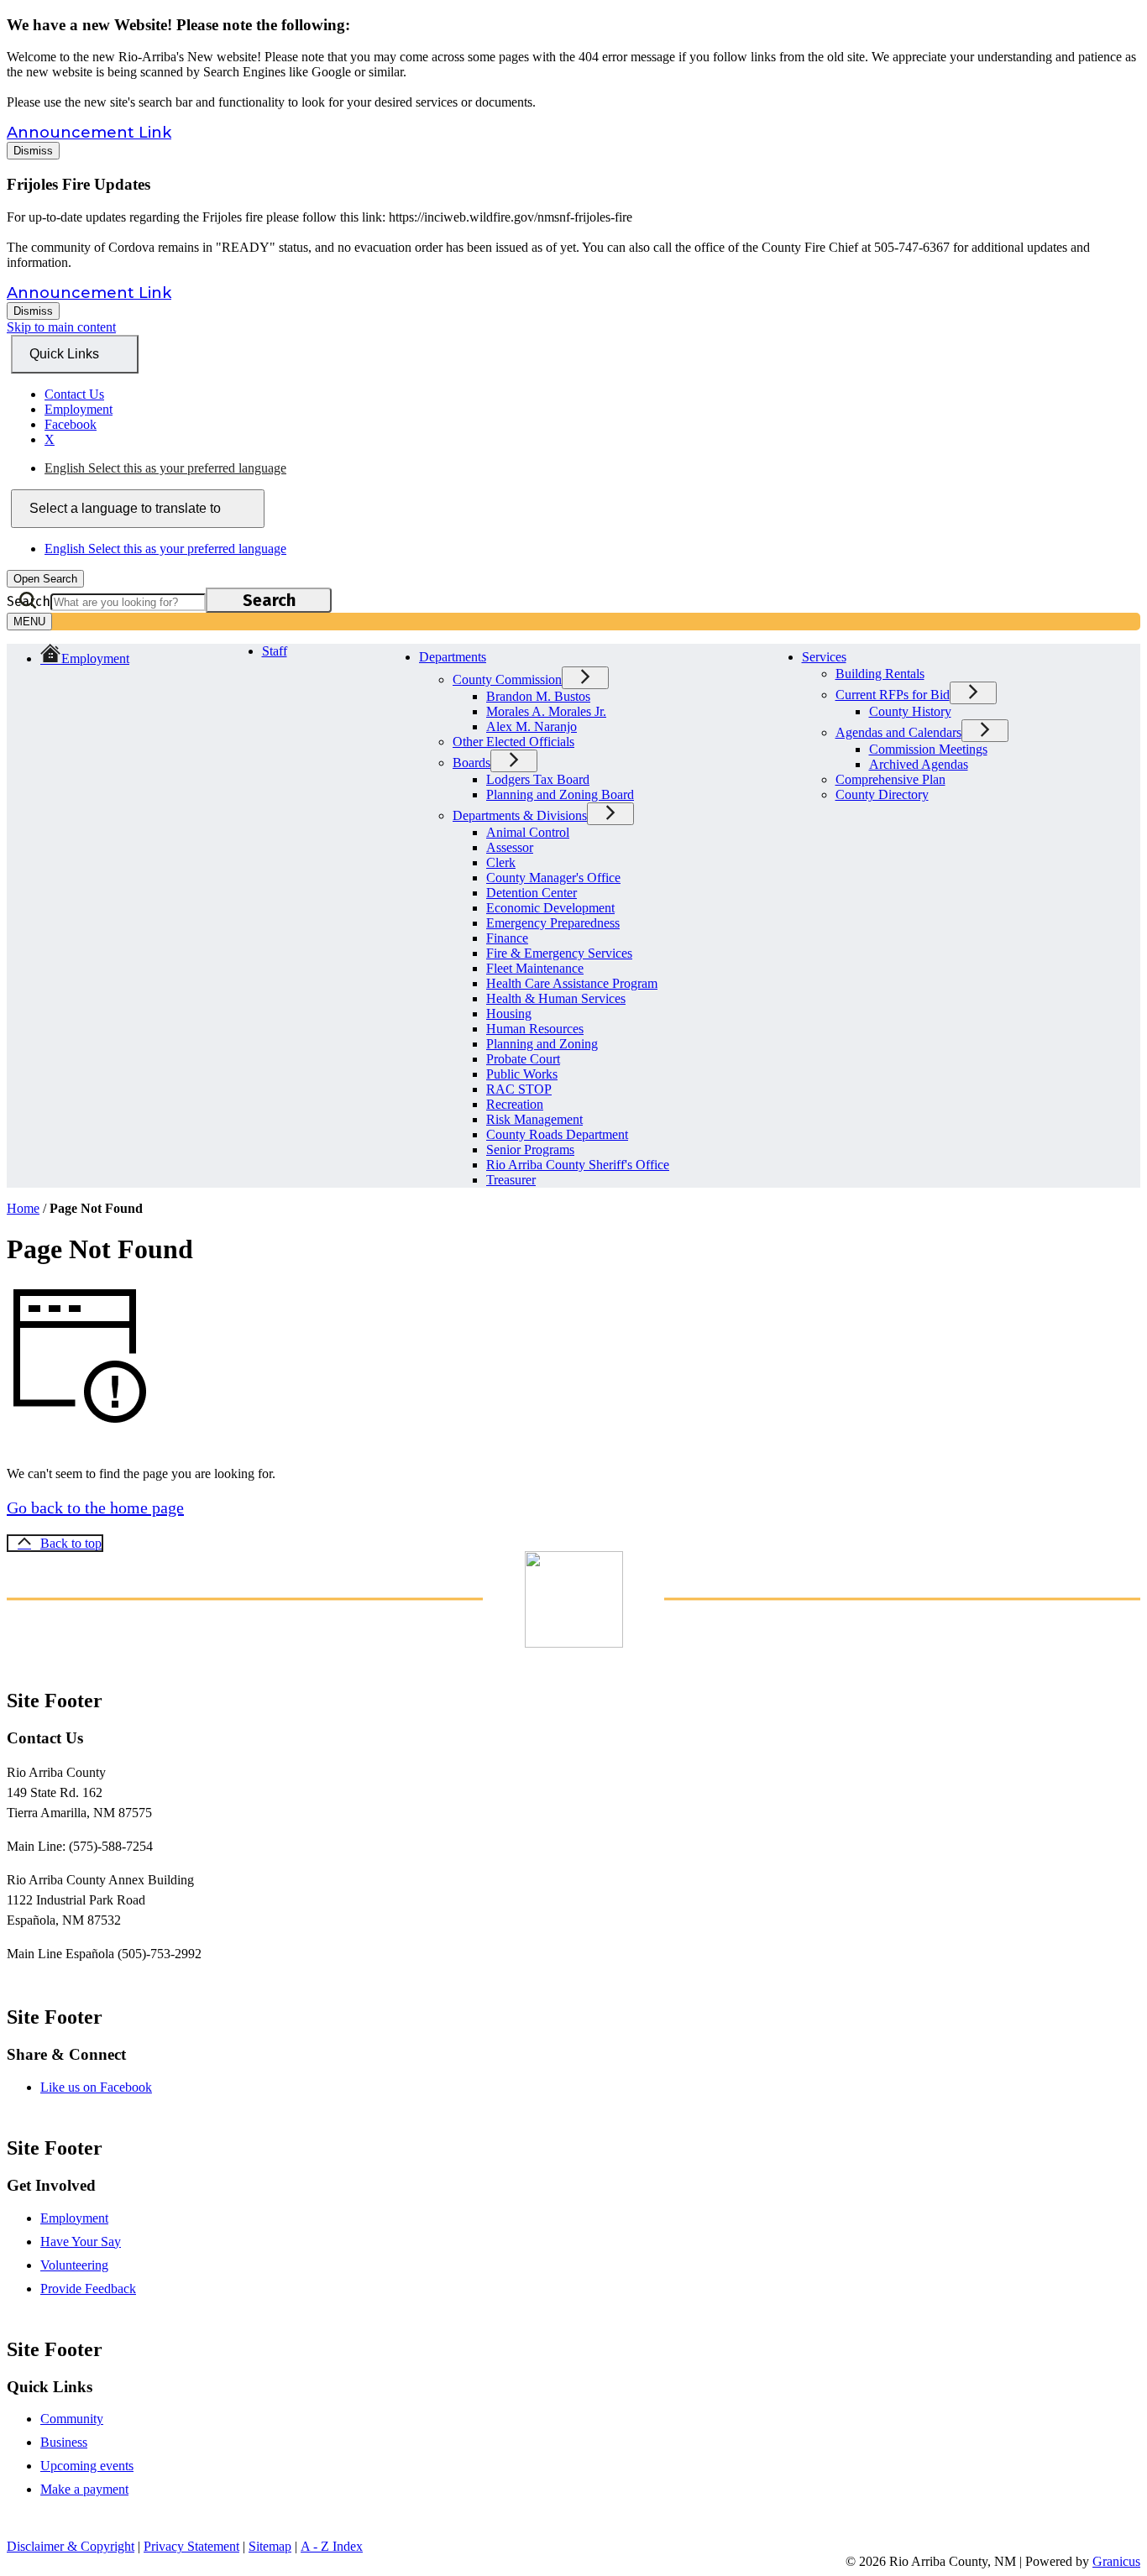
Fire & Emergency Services (559, 953)
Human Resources (535, 1029)
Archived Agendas (919, 764)
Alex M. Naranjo (532, 726)
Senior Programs (530, 1150)
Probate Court (523, 1059)
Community (72, 2419)
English (165, 468)
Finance (507, 938)
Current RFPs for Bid (893, 695)
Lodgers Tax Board (538, 779)
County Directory (882, 794)
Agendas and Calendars (898, 732)
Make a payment (84, 2489)
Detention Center (532, 893)
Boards (471, 763)
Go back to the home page (95, 1507)
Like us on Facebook (96, 2087)
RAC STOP (519, 1089)
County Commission (507, 679)
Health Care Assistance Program (572, 983)
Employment (74, 2218)
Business (64, 2442)
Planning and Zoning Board (560, 794)
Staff (275, 651)
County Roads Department (557, 1134)
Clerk (501, 862)
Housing (509, 1014)
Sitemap (270, 2546)
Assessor (510, 847)
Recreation (515, 1104)
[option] (592, 468)
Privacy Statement (191, 2546)
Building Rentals (880, 674)
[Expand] (513, 655)
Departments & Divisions (520, 815)
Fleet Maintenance (535, 968)
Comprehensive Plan (890, 779)
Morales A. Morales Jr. (546, 711)
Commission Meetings (928, 749)
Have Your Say (81, 2242)
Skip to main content (61, 327)
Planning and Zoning (542, 1044)
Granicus (1116, 2561)
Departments (453, 657)
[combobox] (138, 509)
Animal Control (528, 832)
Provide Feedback (88, 2289)
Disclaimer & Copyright (71, 2546)
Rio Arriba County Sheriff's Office (578, 1165)
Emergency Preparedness (553, 923)
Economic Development (550, 908)
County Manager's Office (553, 878)
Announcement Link (89, 133)
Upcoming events (87, 2466)
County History (910, 711)
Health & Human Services (556, 998)
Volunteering (74, 2265)
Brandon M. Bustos (538, 696)
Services (824, 657)
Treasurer (511, 1180)
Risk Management (534, 1119)
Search (29, 601)
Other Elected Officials (513, 742)
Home (23, 1208)
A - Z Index (332, 2546)
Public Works (522, 1074)
